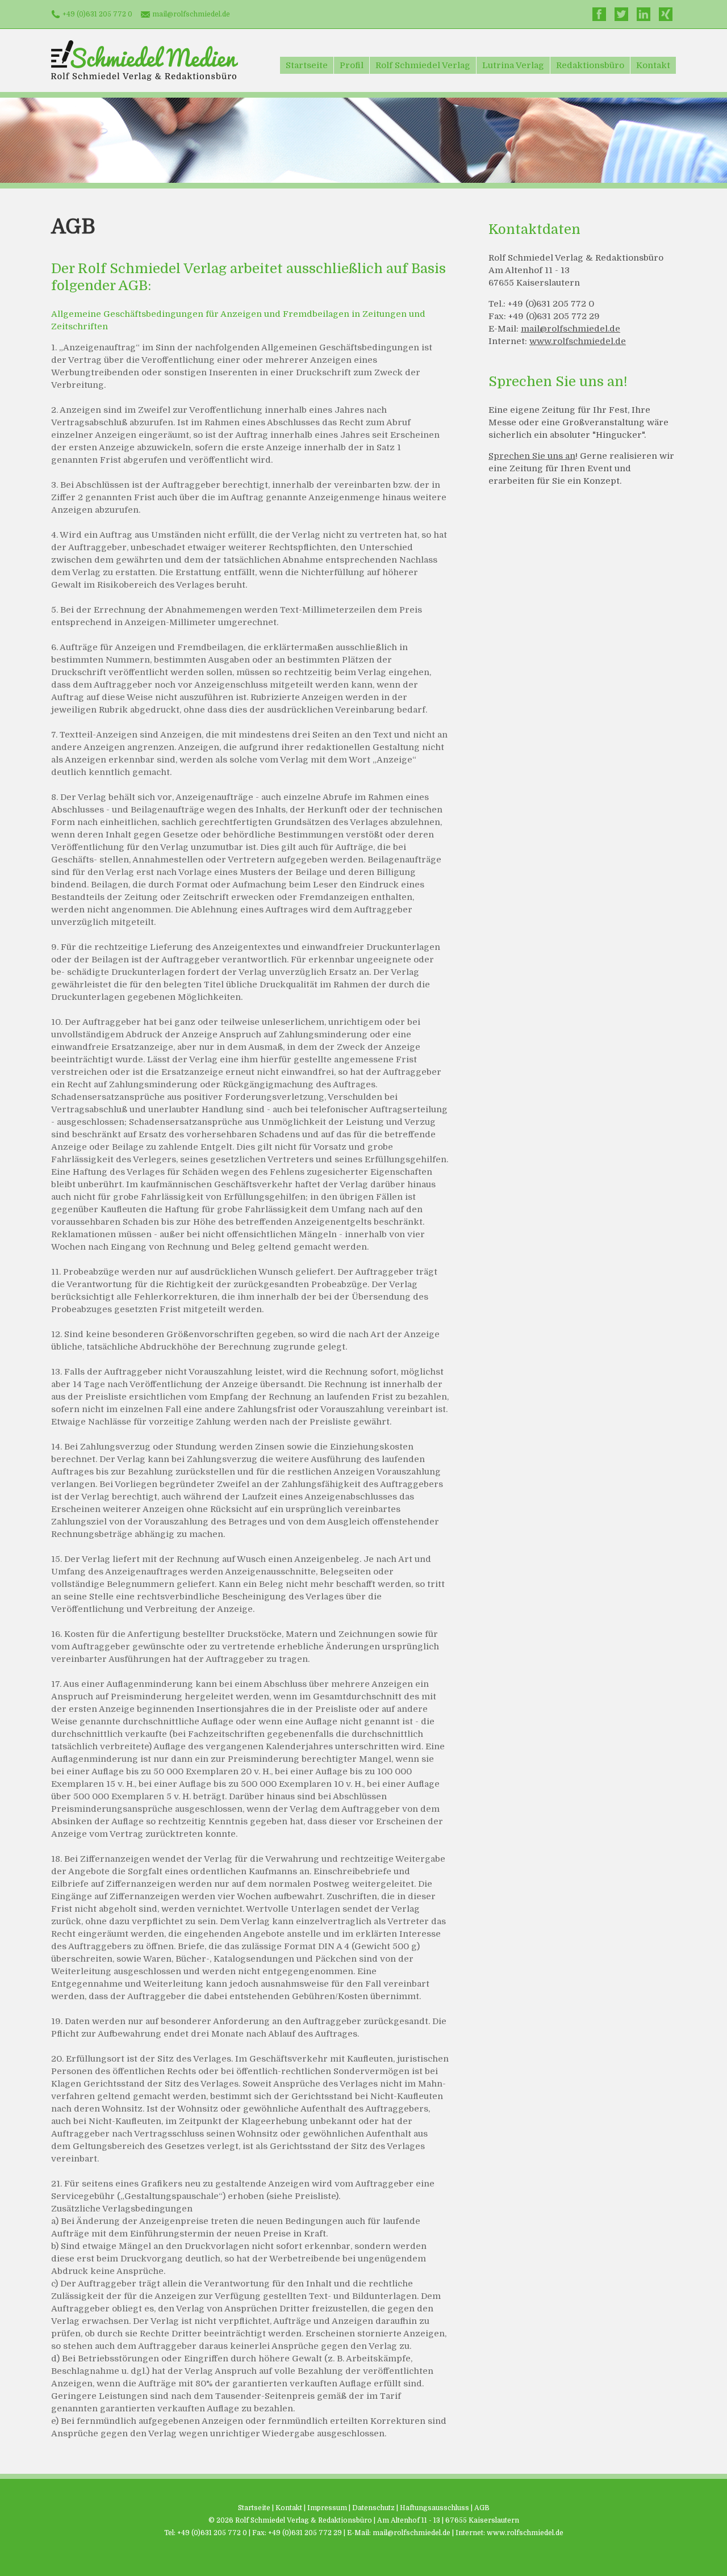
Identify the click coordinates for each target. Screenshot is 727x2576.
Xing (666, 14)
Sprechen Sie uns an (532, 456)
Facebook (599, 14)
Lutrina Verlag (513, 65)
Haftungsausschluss (434, 2508)
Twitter (621, 14)
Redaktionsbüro (590, 65)
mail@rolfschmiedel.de (191, 14)
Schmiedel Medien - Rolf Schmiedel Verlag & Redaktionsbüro (145, 60)
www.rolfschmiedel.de (578, 341)
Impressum (327, 2508)
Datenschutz (373, 2508)
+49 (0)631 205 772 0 (97, 14)
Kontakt (653, 65)
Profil (352, 65)
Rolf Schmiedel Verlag (423, 65)
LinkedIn (644, 14)
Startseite (307, 65)
